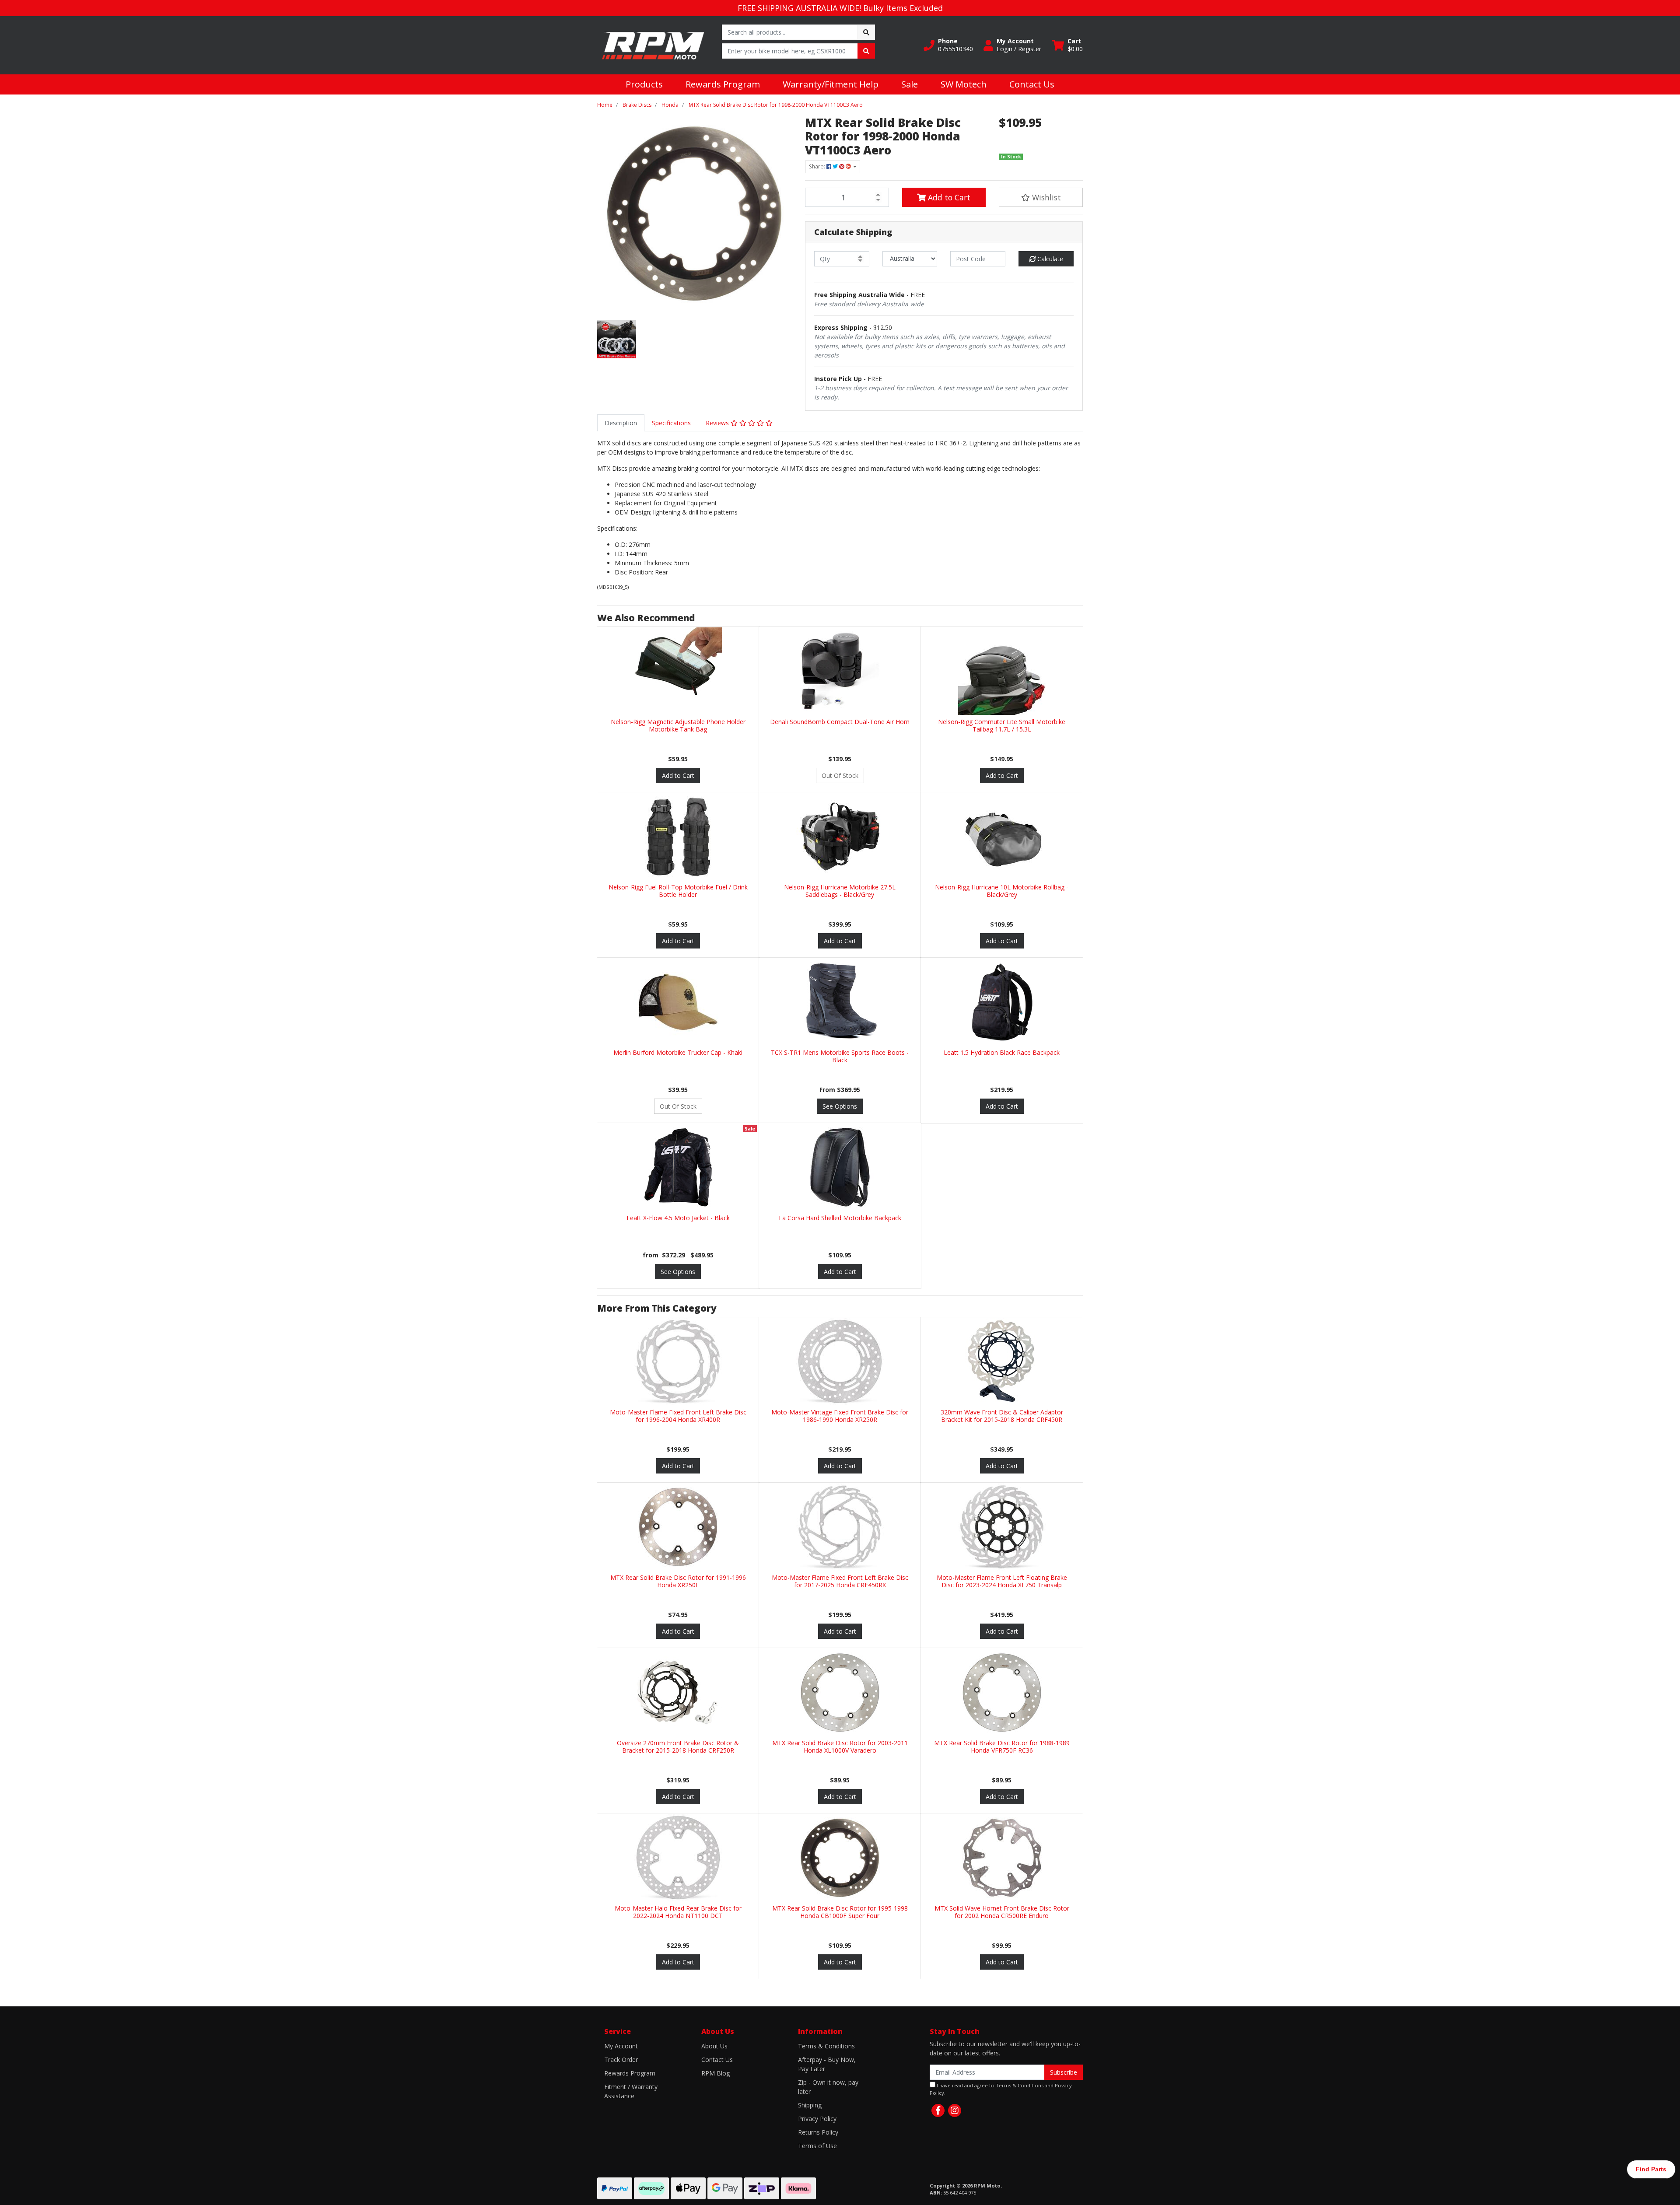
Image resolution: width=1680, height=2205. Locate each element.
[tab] (621, 423)
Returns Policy (818, 2132)
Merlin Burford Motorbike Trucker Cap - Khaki (678, 1052)
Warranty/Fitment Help (831, 84)
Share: (818, 166)
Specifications (671, 423)
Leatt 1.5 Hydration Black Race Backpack (1002, 1052)
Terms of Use (817, 2146)
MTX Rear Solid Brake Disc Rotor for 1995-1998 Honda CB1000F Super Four (840, 1912)
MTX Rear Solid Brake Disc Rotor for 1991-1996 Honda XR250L (678, 1581)
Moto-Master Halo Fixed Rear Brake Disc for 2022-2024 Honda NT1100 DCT (678, 1912)
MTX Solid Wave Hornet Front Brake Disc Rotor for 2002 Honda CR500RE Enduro (1002, 1912)
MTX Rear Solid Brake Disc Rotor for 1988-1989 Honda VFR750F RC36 (1002, 1746)
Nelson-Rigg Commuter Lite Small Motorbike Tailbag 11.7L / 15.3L (1002, 725)
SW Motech (964, 84)
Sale (910, 84)
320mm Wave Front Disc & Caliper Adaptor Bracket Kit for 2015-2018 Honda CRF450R (1002, 1416)
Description (621, 423)
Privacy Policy (817, 2119)
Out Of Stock (840, 775)
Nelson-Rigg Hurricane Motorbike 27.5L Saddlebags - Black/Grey (840, 891)
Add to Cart (948, 197)
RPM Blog (716, 2073)
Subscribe (1064, 2072)
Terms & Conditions (826, 2046)
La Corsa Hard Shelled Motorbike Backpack (840, 1218)
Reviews (718, 423)
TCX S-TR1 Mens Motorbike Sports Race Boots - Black (840, 1056)
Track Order (621, 2060)
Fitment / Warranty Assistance (631, 2091)
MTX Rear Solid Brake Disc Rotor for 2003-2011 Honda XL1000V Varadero (840, 1746)
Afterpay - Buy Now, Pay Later (827, 2064)
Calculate (1049, 259)
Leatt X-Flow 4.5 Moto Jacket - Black (678, 1218)
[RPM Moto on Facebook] (938, 2110)
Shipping (810, 2105)
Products (644, 84)
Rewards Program (723, 84)
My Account (621, 2046)
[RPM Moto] (653, 44)
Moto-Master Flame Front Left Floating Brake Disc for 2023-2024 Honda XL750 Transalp (1002, 1581)
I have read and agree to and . (1001, 2089)
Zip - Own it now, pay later (828, 2087)
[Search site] (866, 32)
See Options (840, 1106)
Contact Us (1032, 84)
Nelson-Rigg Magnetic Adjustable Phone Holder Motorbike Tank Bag (678, 725)
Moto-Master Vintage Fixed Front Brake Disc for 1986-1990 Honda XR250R (840, 1416)
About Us (714, 2046)
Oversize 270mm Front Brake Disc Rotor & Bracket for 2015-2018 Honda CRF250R (678, 1746)
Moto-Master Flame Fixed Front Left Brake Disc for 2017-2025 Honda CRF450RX (840, 1581)
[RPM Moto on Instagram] (955, 2110)
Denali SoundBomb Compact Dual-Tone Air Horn (840, 722)
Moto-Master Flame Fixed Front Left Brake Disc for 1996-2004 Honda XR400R (678, 1416)
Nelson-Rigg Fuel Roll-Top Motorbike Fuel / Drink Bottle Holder (678, 891)
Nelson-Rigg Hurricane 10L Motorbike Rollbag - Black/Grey (1002, 891)
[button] (948, 45)
